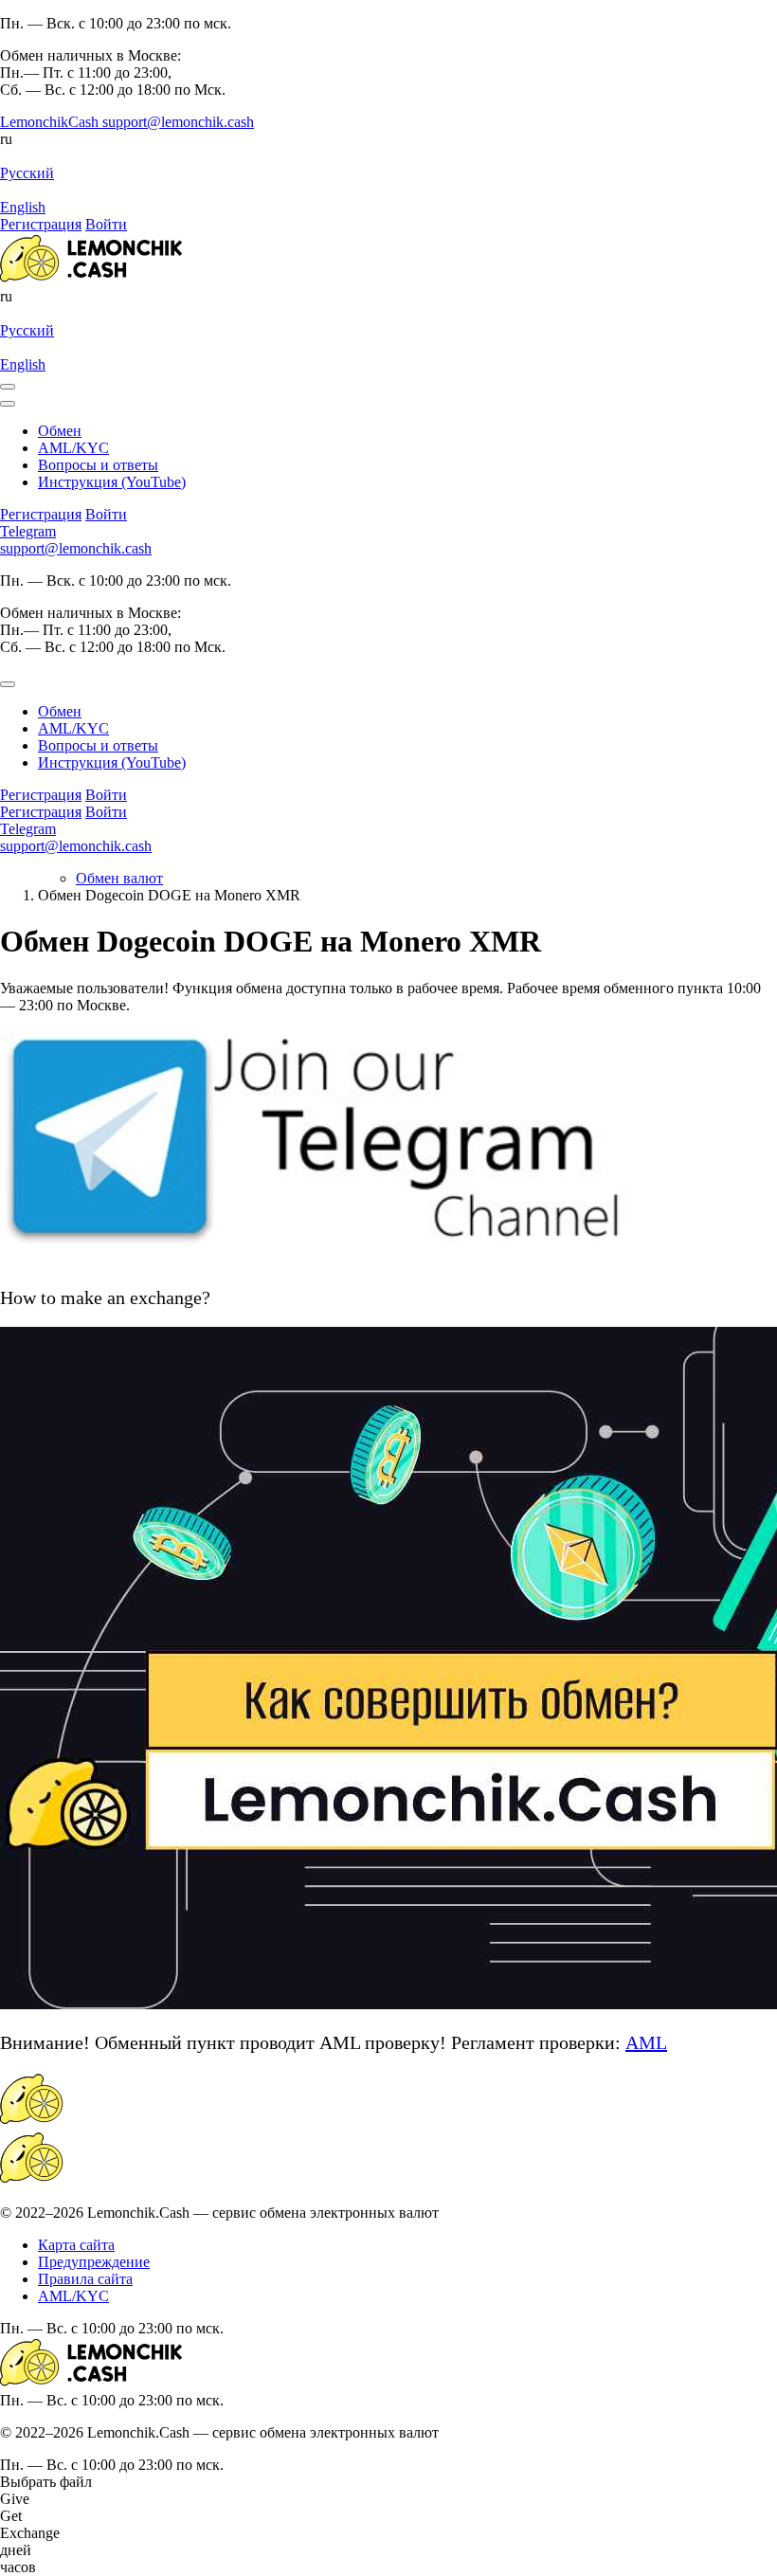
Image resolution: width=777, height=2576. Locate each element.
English (23, 207)
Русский (27, 173)
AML (646, 2042)
